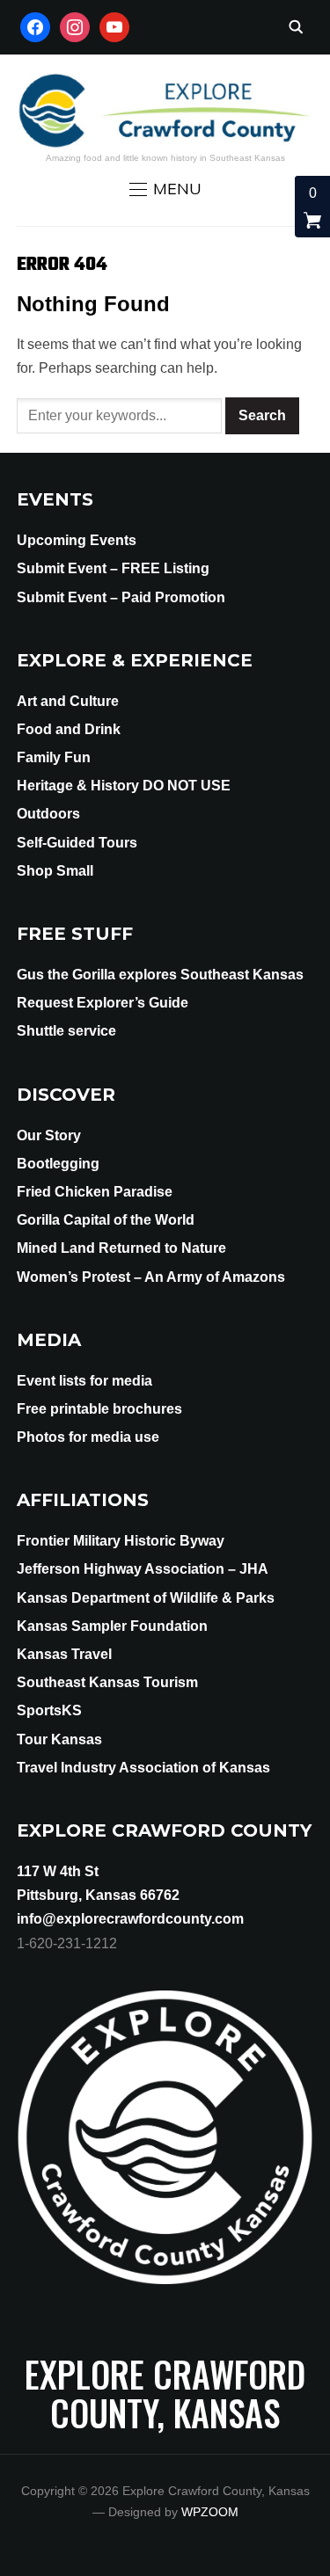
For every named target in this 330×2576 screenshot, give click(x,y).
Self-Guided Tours (77, 843)
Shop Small (55, 871)
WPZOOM (210, 2512)
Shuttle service (66, 1031)
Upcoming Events (77, 540)
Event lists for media (84, 1381)
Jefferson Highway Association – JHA (143, 1569)
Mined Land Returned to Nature (121, 1248)
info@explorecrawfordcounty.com (130, 1919)
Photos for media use (88, 1437)
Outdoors (48, 814)
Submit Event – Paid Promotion (121, 597)
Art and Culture (68, 701)
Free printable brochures (99, 1409)
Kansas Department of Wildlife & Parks (146, 1598)
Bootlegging (58, 1164)
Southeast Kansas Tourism (107, 1682)
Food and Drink (69, 729)
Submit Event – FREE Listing (113, 568)
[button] (165, 189)
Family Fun (54, 757)
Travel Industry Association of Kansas (143, 1768)
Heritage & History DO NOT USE (124, 786)
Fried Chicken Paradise (95, 1192)
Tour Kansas (59, 1739)
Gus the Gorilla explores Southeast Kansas (160, 975)
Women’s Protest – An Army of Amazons (151, 1277)
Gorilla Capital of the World (106, 1220)
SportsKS (49, 1710)
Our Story (49, 1135)
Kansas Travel (64, 1654)
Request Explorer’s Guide (103, 1003)
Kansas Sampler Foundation (112, 1626)
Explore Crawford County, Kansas (165, 2393)
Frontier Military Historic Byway (121, 1541)
